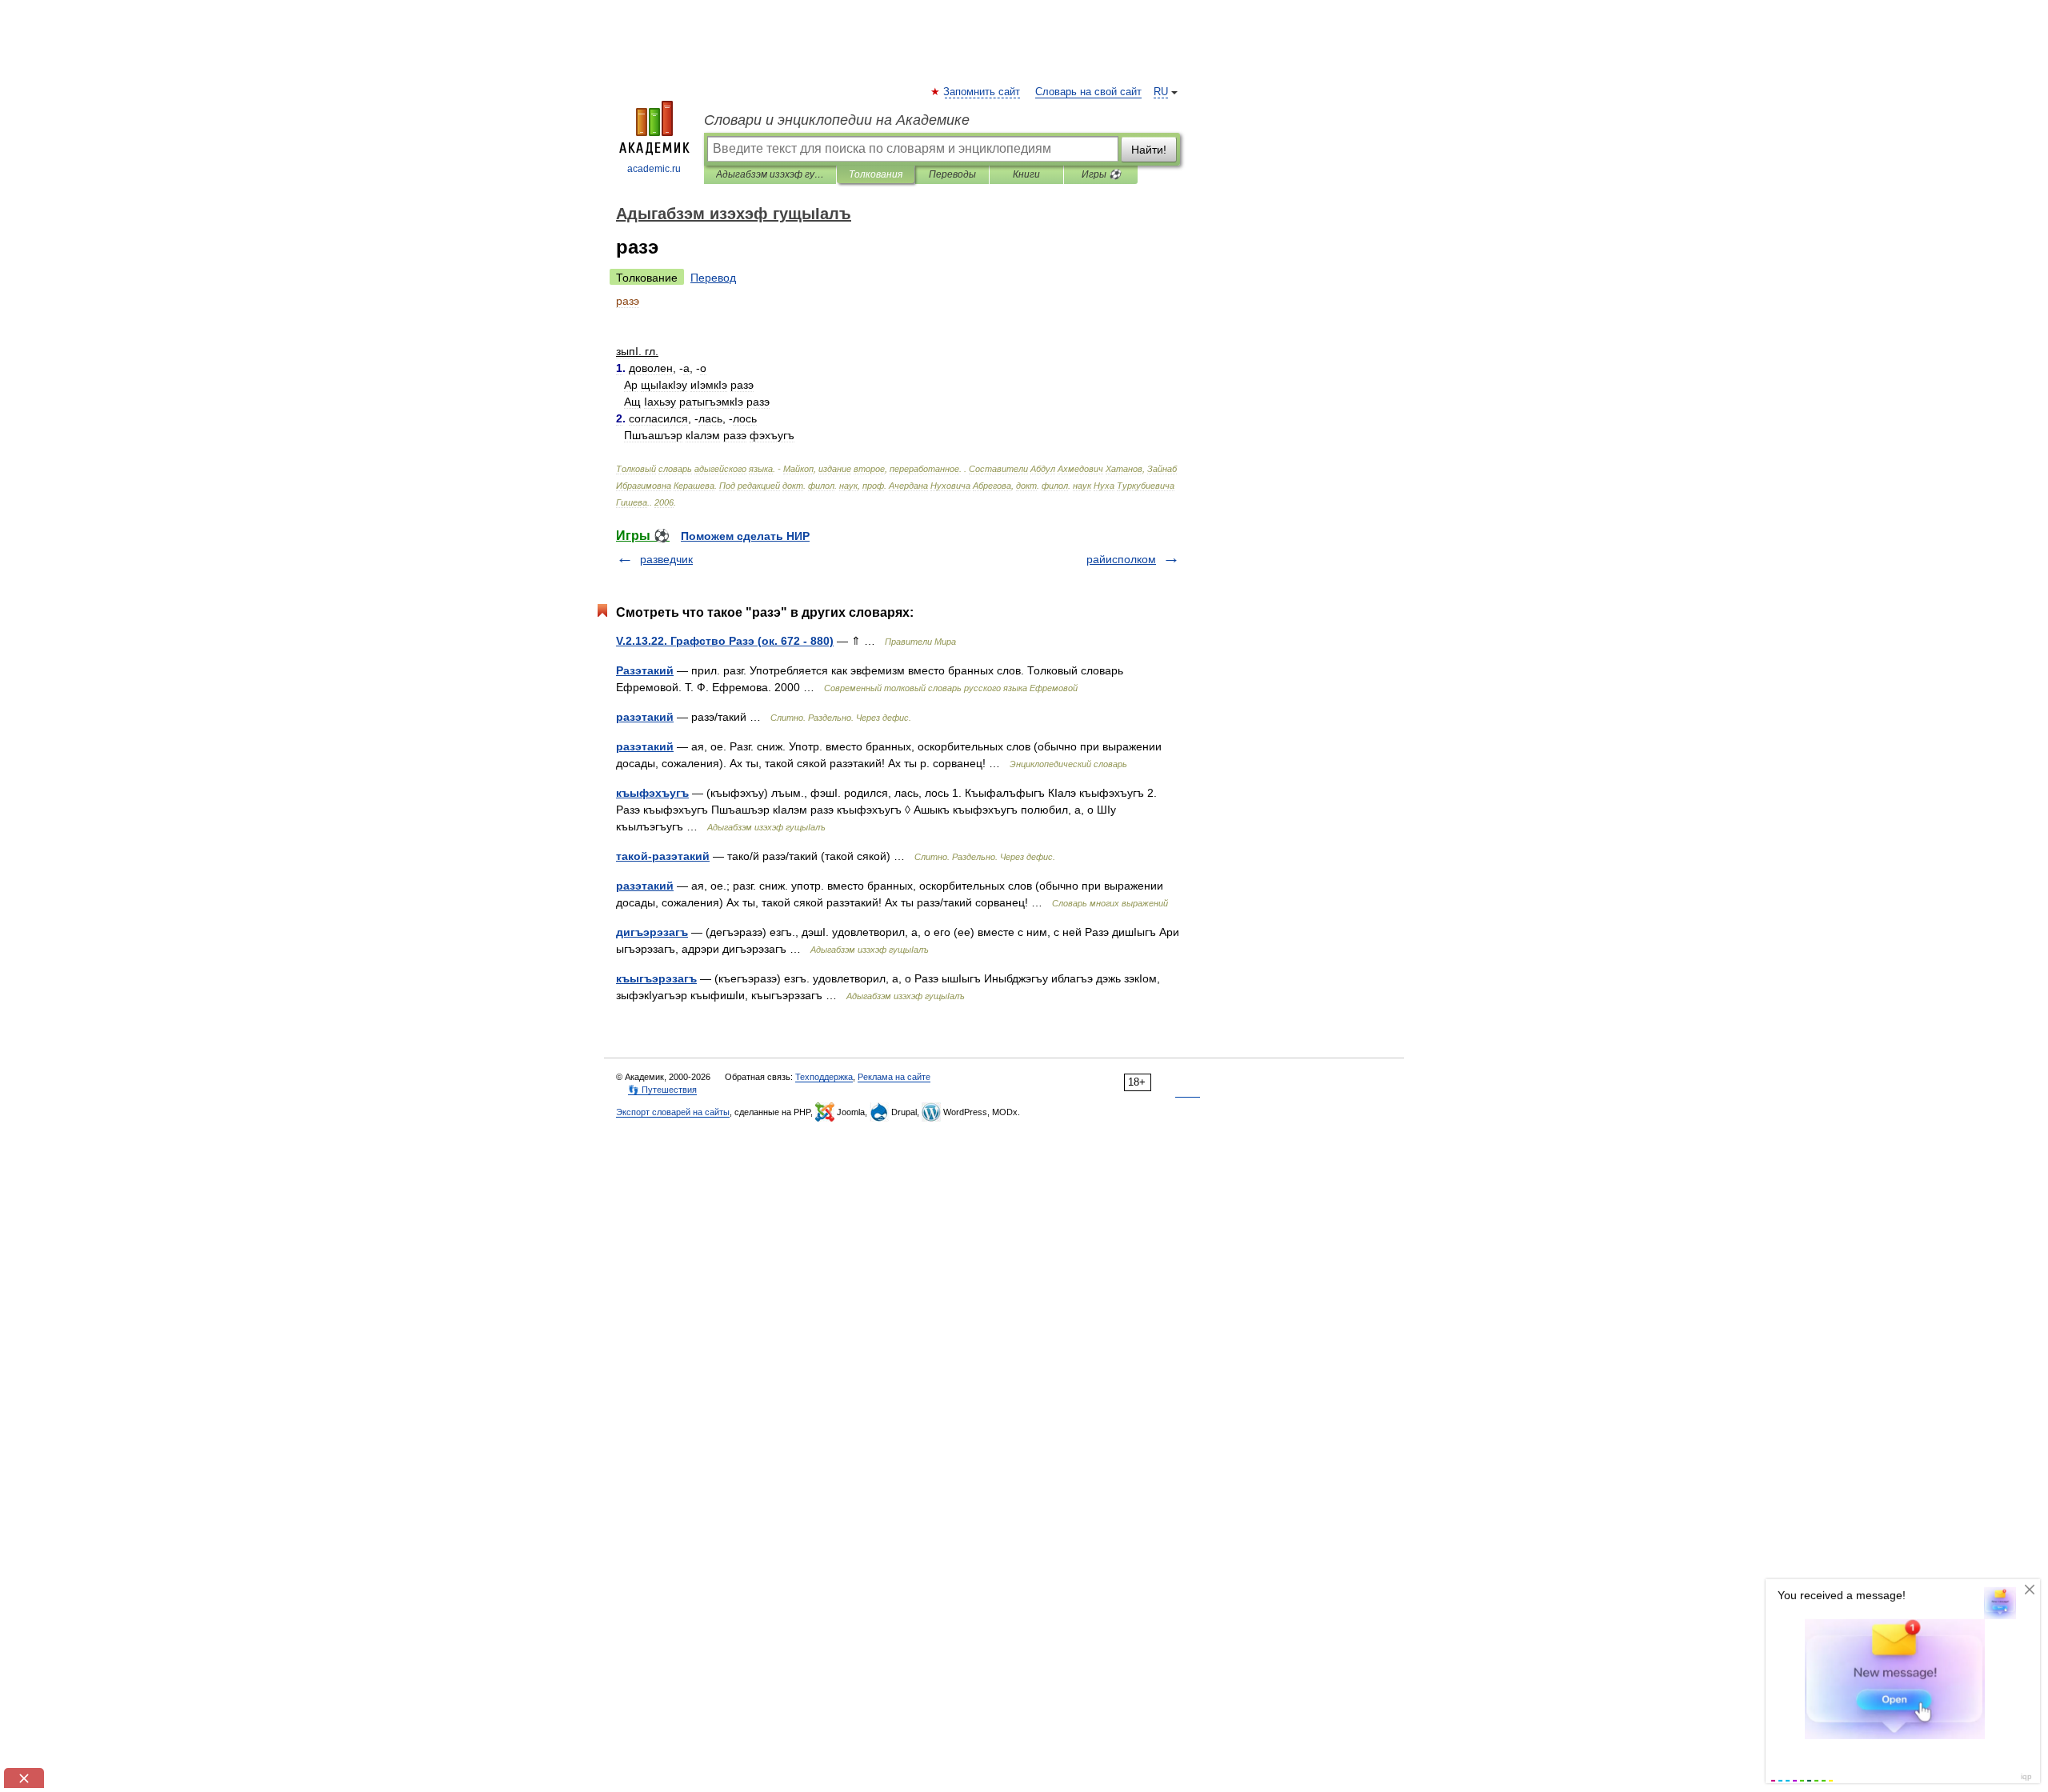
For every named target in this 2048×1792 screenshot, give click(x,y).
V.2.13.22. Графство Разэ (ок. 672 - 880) (725, 641)
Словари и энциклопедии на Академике (837, 120)
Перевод (713, 278)
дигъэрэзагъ (652, 932)
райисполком (1121, 559)
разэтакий (645, 717)
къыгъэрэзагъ (656, 978)
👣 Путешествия (662, 1090)
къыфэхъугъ (652, 793)
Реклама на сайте (894, 1077)
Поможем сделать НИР (745, 536)
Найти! (1149, 150)
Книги (1026, 174)
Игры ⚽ (1101, 174)
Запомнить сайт (982, 92)
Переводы (952, 174)
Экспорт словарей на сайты (673, 1112)
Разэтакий (645, 670)
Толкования (876, 174)
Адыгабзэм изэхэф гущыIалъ (770, 174)
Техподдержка (824, 1077)
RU (1161, 92)
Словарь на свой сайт (1088, 92)
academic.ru (654, 169)
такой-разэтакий (663, 856)
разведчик (666, 559)
